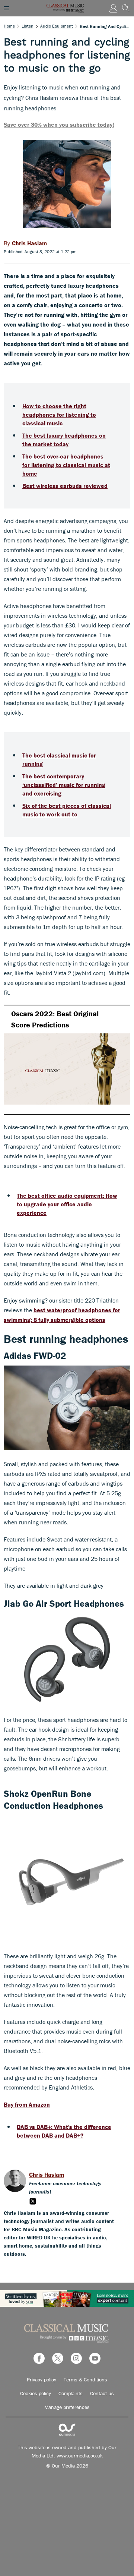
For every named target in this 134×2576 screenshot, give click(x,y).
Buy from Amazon (27, 2104)
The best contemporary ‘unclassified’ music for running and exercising (64, 785)
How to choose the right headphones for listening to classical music (59, 415)
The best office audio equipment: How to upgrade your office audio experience (67, 1204)
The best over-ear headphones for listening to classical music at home (66, 465)
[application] (67, 1060)
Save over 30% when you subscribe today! (59, 125)
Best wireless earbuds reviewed (65, 486)
